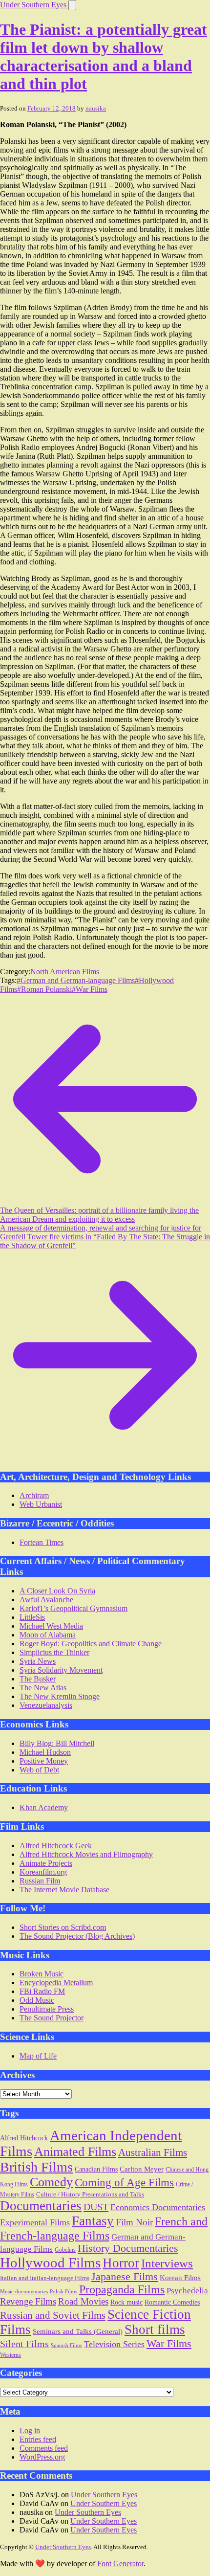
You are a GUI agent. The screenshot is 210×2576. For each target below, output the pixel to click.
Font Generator (120, 2564)
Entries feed (38, 2439)
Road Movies (83, 2301)
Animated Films (75, 2151)
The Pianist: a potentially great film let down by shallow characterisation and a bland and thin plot (104, 56)
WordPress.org (42, 2457)
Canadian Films (96, 2169)
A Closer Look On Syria (57, 1591)
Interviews (167, 2263)
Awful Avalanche (46, 1600)
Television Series (114, 2344)
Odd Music (37, 2000)
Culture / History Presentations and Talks (90, 2194)
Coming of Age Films (124, 2183)
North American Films (65, 972)
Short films (155, 2330)
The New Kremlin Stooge (60, 1696)
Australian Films (153, 2152)
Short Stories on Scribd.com (63, 1927)
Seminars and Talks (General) (78, 2331)
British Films (36, 2167)
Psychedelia (187, 2291)
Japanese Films (125, 2277)
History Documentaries (128, 2248)
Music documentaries (24, 2291)
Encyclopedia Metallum (56, 1982)
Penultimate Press (47, 2009)
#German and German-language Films (76, 980)
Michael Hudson (45, 1752)
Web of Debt (39, 1770)
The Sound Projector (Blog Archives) (77, 1936)
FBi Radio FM (42, 1991)
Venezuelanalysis (46, 1705)
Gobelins (65, 2250)
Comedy (51, 2182)
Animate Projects (46, 1863)
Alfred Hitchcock (24, 2138)
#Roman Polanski (44, 989)
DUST (96, 2207)
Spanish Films (66, 2345)
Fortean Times (42, 1542)
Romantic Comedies (172, 2302)
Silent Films (24, 2344)
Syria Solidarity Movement (61, 1670)
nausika (96, 108)
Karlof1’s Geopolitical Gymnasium (73, 1608)
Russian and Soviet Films (53, 2315)
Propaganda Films (122, 2289)
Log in (30, 2430)
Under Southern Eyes (34, 5)
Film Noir (134, 2222)
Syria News (38, 1661)
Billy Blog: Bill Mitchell (57, 1743)
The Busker (38, 1679)
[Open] (72, 5)
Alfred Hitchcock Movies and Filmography (86, 1854)
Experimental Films (35, 2222)
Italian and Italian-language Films (45, 2278)
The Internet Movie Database (64, 1890)
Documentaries (41, 2206)
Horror (121, 2263)
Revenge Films (28, 2301)
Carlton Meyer (142, 2169)
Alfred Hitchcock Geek (56, 1846)
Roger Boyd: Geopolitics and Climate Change (91, 1644)
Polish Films (63, 2291)
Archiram (34, 1495)
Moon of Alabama (48, 1635)
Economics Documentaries (158, 2207)
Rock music (126, 2302)
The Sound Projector (52, 2018)
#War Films (90, 989)
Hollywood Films (50, 2262)
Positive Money (44, 1761)
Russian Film (40, 1881)
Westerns (10, 2355)
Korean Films (180, 2277)
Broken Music (42, 1974)
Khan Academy (44, 1807)
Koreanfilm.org (43, 1872)
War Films (169, 2343)
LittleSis (32, 1617)
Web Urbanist (41, 1504)
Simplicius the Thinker (54, 1652)
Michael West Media (51, 1626)
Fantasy (93, 2221)
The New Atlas (43, 1688)
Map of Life (38, 2056)
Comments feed (44, 2448)
